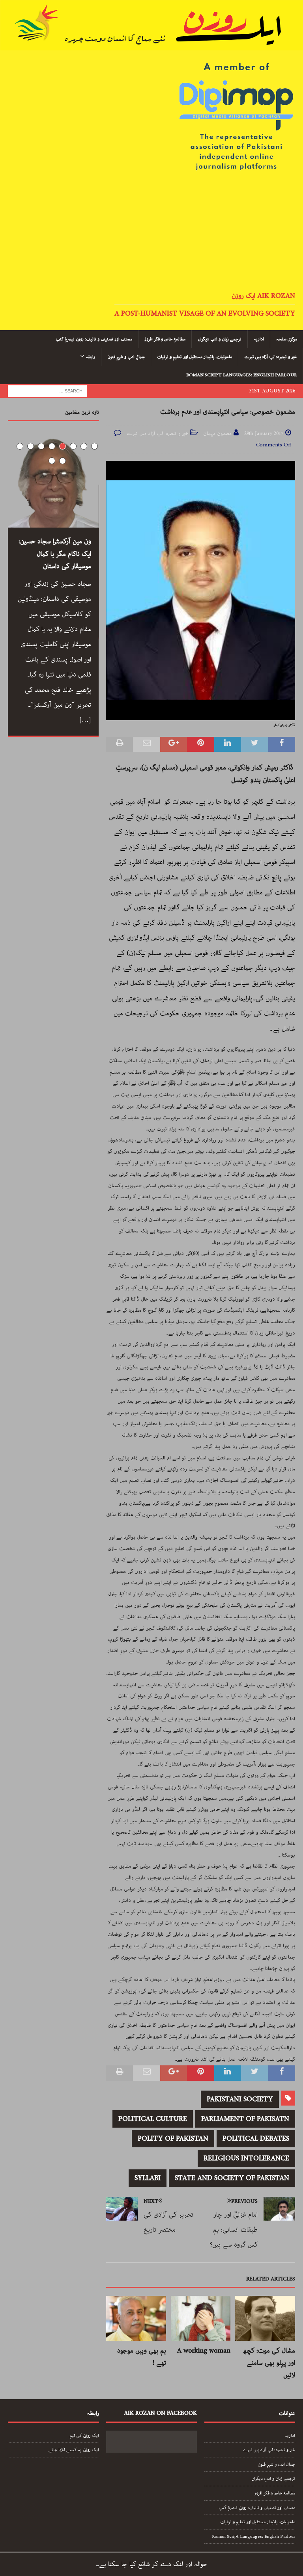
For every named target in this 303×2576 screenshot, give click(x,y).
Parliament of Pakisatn (245, 2119)
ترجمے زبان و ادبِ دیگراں (273, 2478)
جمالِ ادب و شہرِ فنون (126, 357)
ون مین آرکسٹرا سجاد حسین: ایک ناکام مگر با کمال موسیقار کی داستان (55, 554)
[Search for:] (47, 391)
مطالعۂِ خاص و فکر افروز (165, 339)
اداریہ (259, 339)
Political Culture (153, 2119)
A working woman (204, 2351)
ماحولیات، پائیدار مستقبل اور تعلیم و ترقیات (195, 357)
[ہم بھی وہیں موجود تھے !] (136, 2318)
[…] (85, 720)
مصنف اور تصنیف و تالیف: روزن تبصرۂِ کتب (94, 339)
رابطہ (91, 357)
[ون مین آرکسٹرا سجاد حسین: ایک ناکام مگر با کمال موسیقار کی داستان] (53, 482)
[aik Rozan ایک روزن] (151, 44)
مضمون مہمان (217, 434)
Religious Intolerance (246, 2158)
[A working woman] (201, 2318)
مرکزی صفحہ (287, 339)
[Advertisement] (151, 232)
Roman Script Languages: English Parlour (241, 375)
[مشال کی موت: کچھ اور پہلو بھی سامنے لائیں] (265, 2318)
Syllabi (148, 2178)
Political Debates (256, 2139)
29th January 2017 (264, 434)
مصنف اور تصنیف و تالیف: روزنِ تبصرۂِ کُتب (257, 2508)
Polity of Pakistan (173, 2139)
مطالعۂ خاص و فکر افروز (275, 2493)
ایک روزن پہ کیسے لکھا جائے (74, 2450)
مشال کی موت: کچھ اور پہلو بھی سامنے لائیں (269, 2363)
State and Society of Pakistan (232, 2178)
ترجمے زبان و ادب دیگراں (220, 339)
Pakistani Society (240, 2099)
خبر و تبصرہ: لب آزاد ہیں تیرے (270, 357)
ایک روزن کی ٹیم (84, 2436)
